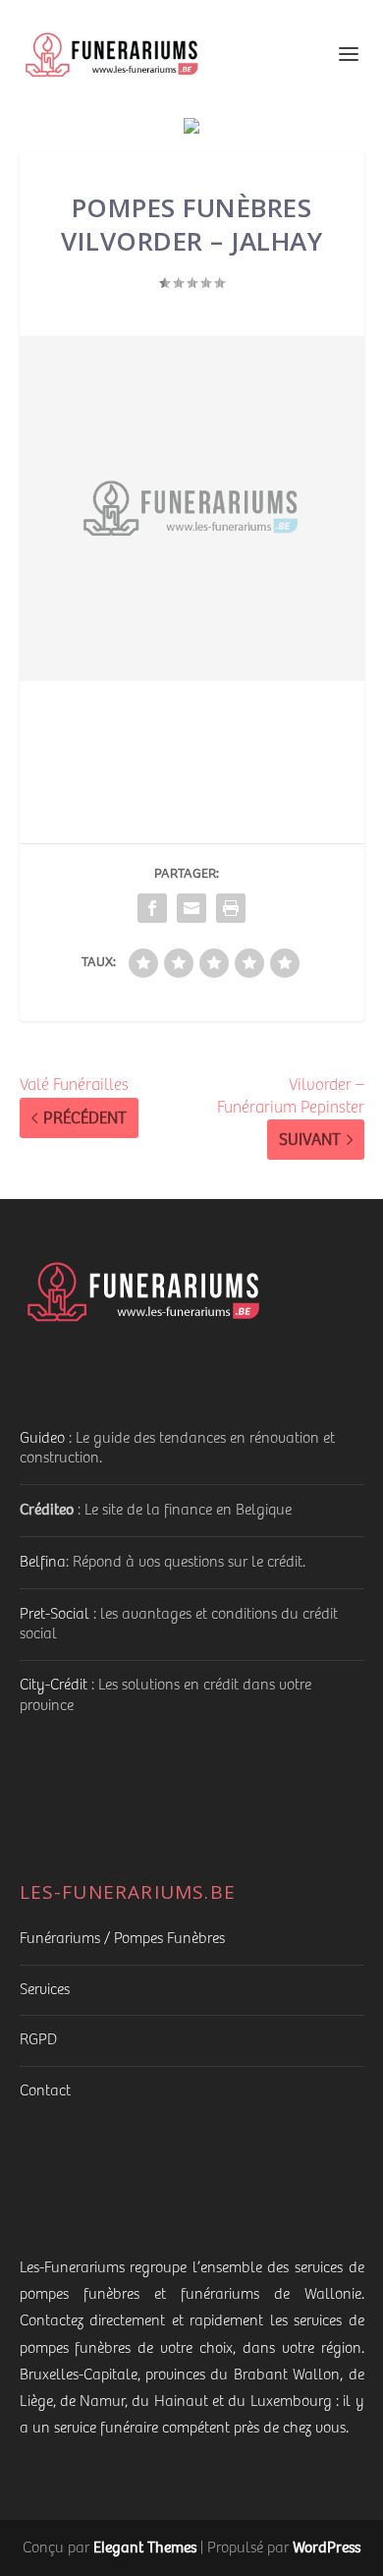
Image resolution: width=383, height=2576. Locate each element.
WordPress (327, 2547)
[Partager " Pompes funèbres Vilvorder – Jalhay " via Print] (231, 908)
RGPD (38, 2040)
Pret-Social (55, 1614)
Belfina (43, 1562)
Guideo (42, 1438)
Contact (45, 2091)
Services (45, 1990)
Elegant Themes (145, 2547)
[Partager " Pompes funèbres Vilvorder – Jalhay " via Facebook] (152, 908)
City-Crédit (54, 1685)
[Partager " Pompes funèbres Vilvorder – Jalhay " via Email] (191, 908)
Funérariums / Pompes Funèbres (122, 1939)
